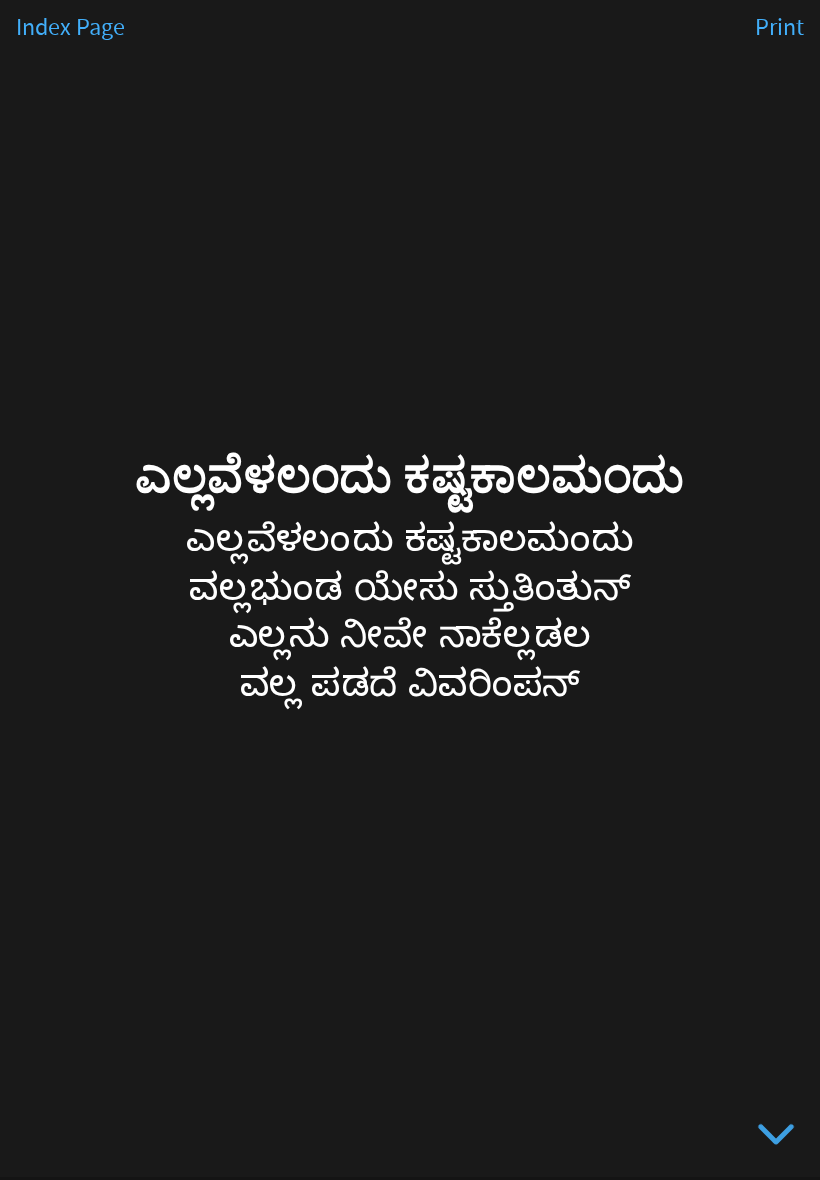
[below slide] (776, 1138)
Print (779, 28)
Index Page (70, 28)
